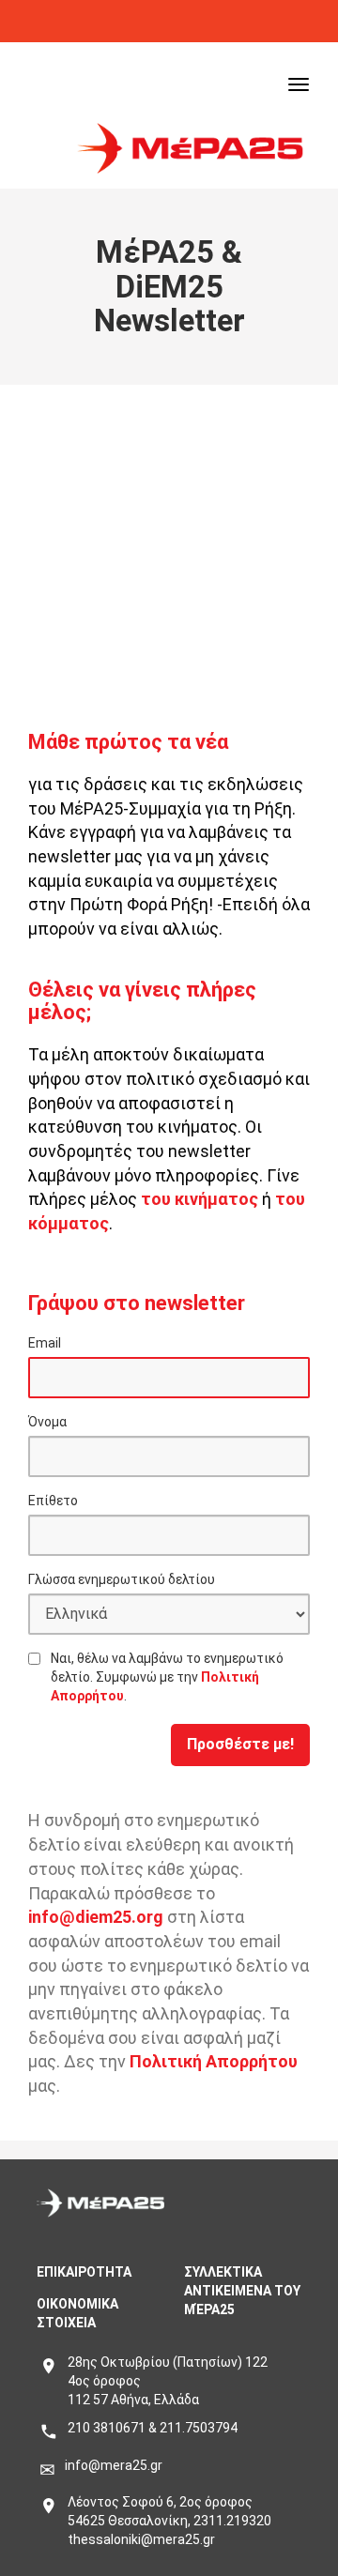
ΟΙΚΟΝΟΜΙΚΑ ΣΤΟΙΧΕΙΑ (77, 2313)
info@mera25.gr (114, 2465)
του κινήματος (200, 1199)
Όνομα (47, 1422)
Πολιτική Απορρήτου (214, 2061)
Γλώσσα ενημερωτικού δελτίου (122, 1579)
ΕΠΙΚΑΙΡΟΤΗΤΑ (84, 2272)
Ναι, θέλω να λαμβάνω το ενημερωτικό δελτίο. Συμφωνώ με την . (167, 1677)
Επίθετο (53, 1501)
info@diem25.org (96, 1917)
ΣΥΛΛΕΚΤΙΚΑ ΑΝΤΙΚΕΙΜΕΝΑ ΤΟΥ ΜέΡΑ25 (242, 2291)
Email (45, 1343)
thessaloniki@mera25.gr (141, 2539)
